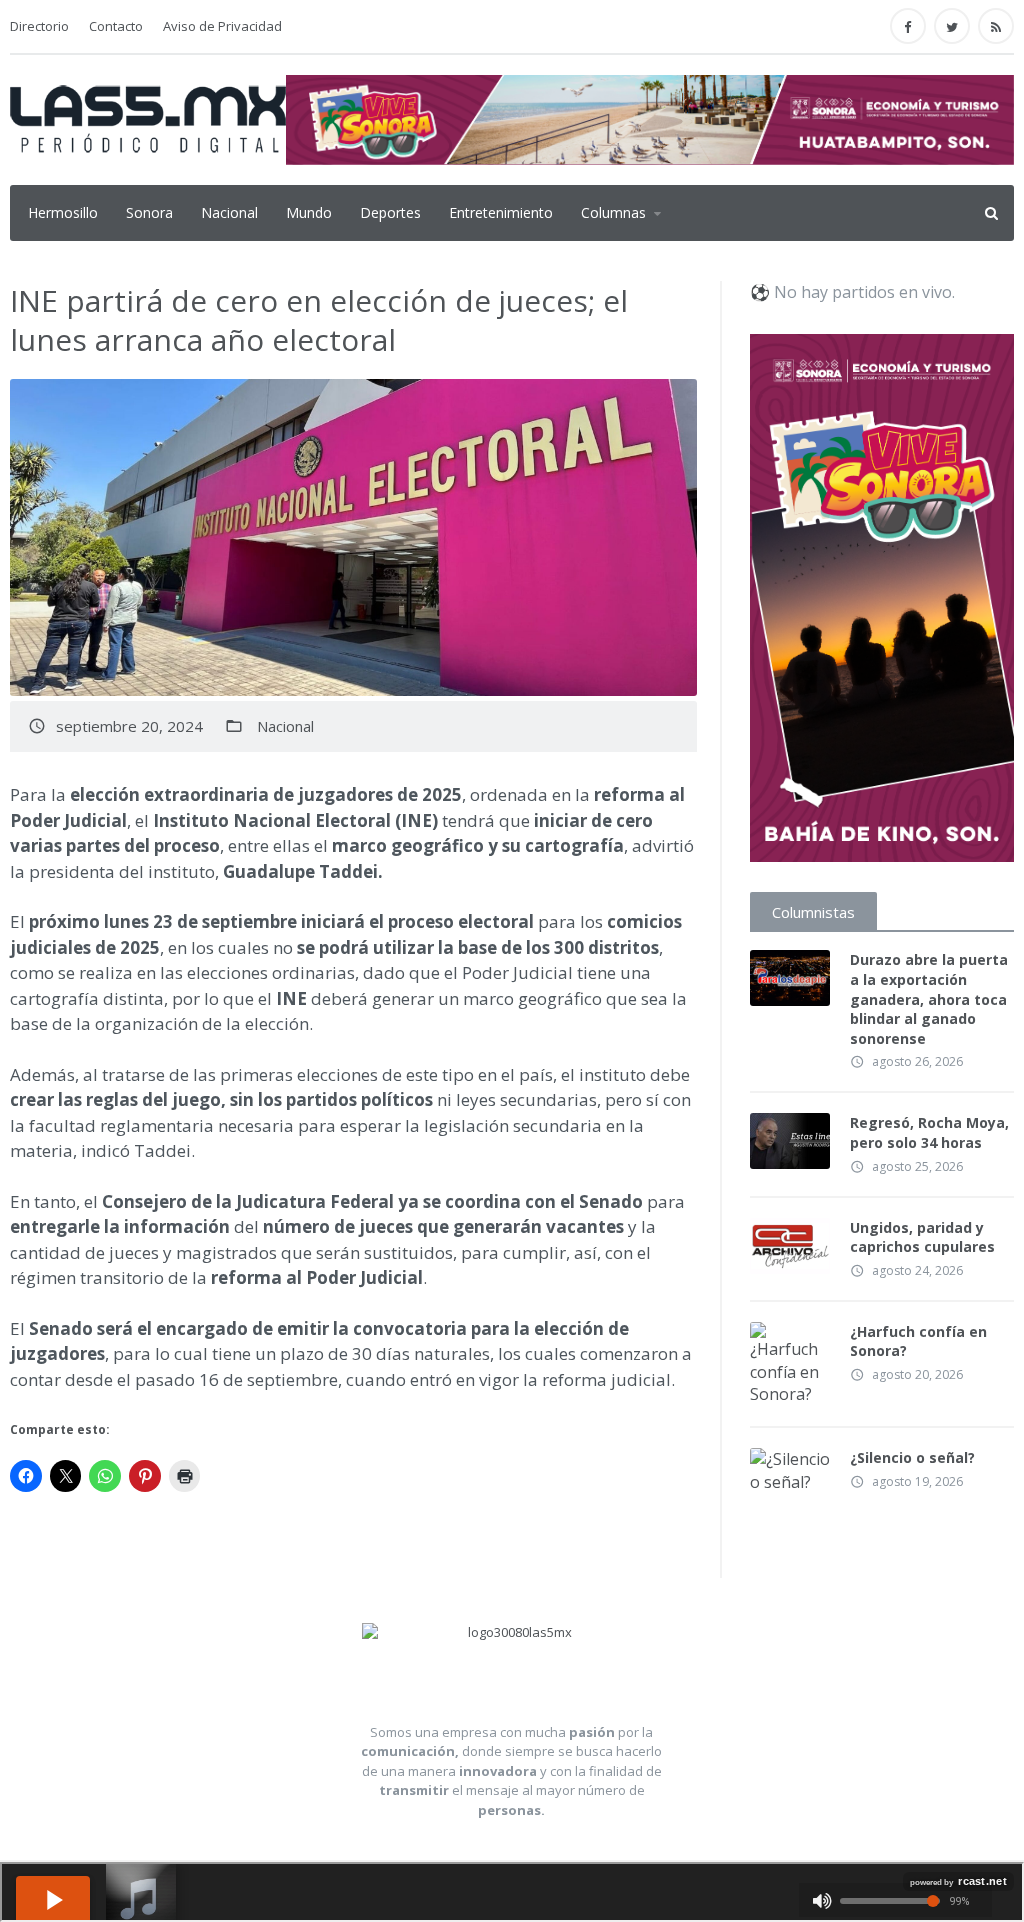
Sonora (149, 212)
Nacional (229, 212)
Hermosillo (63, 212)
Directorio (39, 26)
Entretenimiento (501, 212)
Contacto (116, 26)
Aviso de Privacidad (222, 26)
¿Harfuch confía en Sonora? (918, 1341)
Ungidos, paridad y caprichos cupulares (922, 1237)
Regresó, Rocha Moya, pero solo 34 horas (929, 1132)
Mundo (309, 212)
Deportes (390, 212)
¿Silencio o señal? (912, 1457)
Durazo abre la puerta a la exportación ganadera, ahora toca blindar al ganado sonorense (929, 998)
